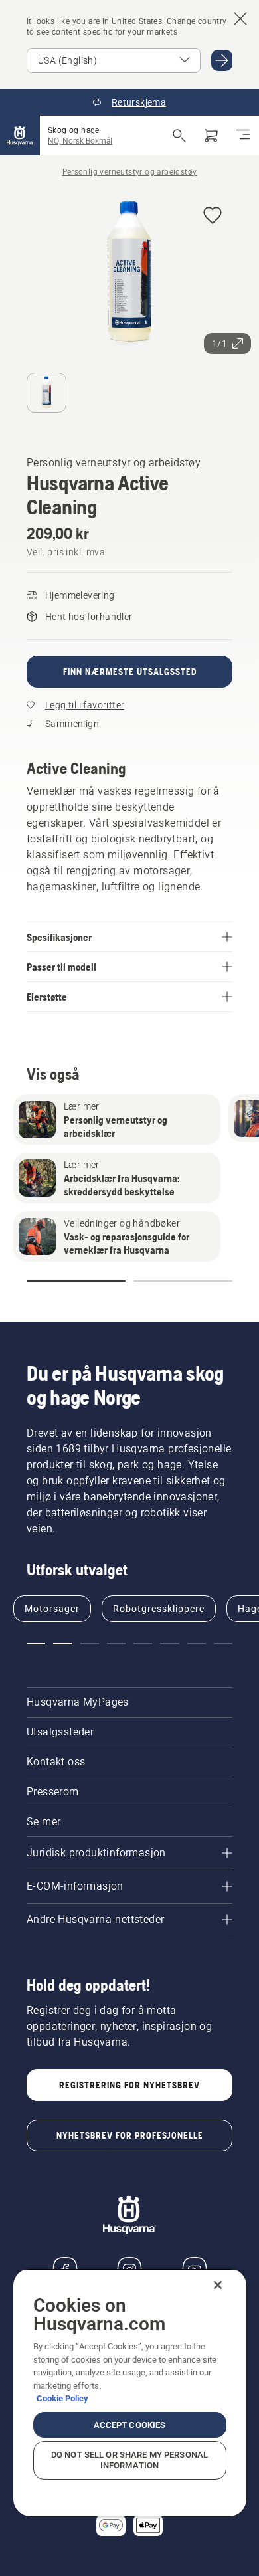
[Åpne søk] (179, 136)
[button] (213, 216)
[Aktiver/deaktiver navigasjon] (243, 136)
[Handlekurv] (211, 136)
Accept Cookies (130, 2425)
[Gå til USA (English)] (222, 60)
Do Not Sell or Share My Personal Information (129, 2460)
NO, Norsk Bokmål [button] (80, 141)
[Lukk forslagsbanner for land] (240, 19)
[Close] (218, 2285)
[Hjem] (20, 136)
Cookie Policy (62, 2398)
